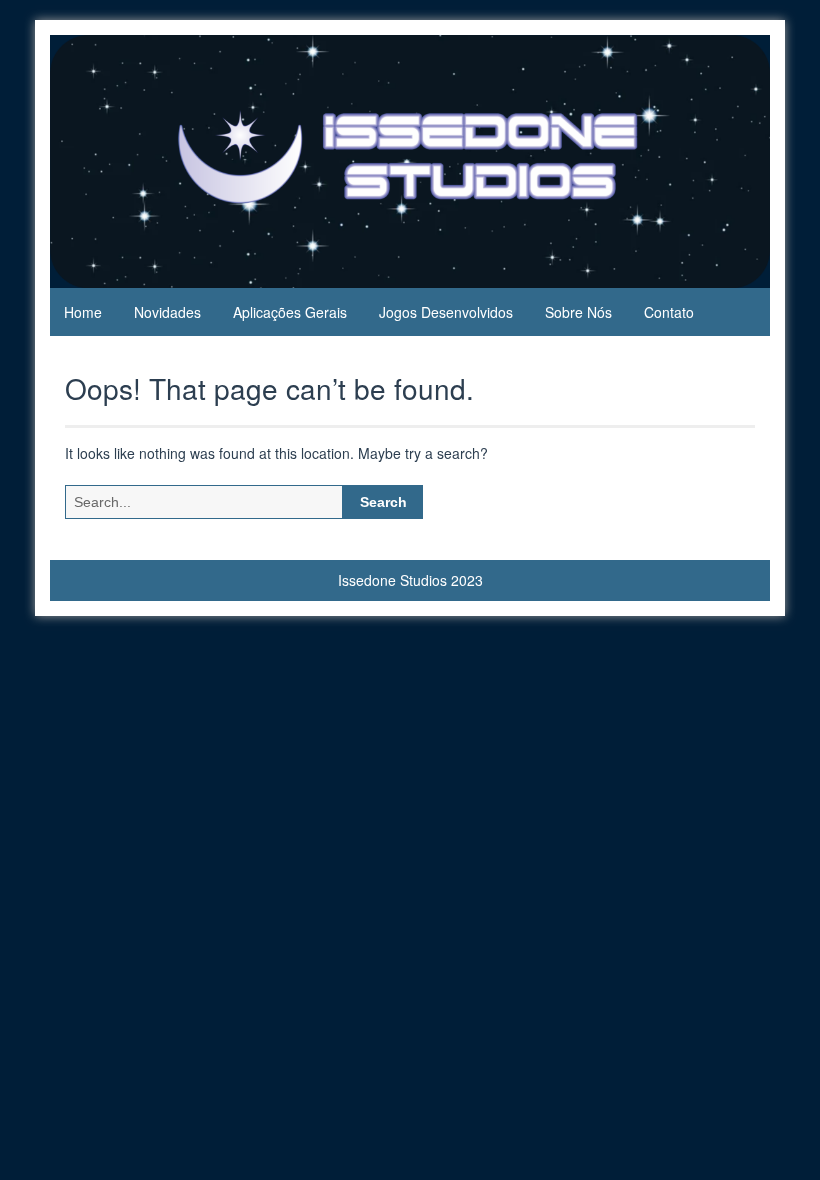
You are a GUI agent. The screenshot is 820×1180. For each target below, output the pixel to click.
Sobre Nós (578, 312)
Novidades (167, 312)
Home (83, 312)
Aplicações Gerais (290, 312)
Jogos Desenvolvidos (446, 312)
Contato (669, 312)
